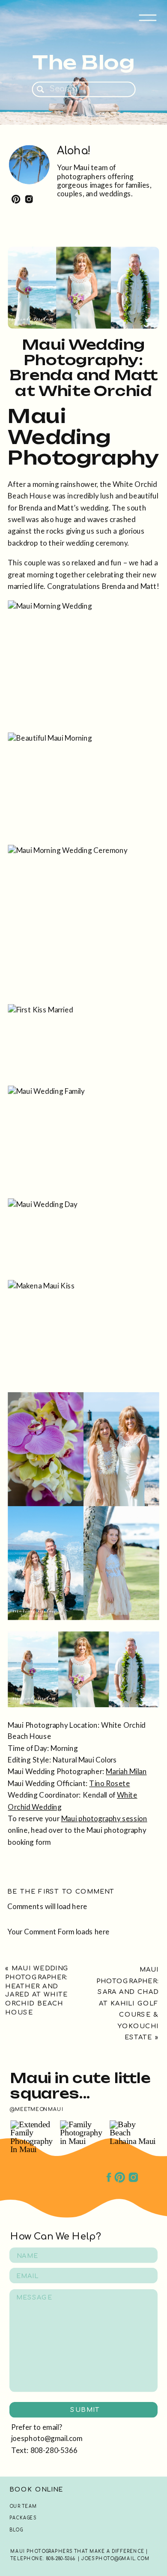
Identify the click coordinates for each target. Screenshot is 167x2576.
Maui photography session (104, 1818)
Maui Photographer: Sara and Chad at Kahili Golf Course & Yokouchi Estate (128, 2003)
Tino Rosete (109, 1783)
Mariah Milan (126, 1771)
